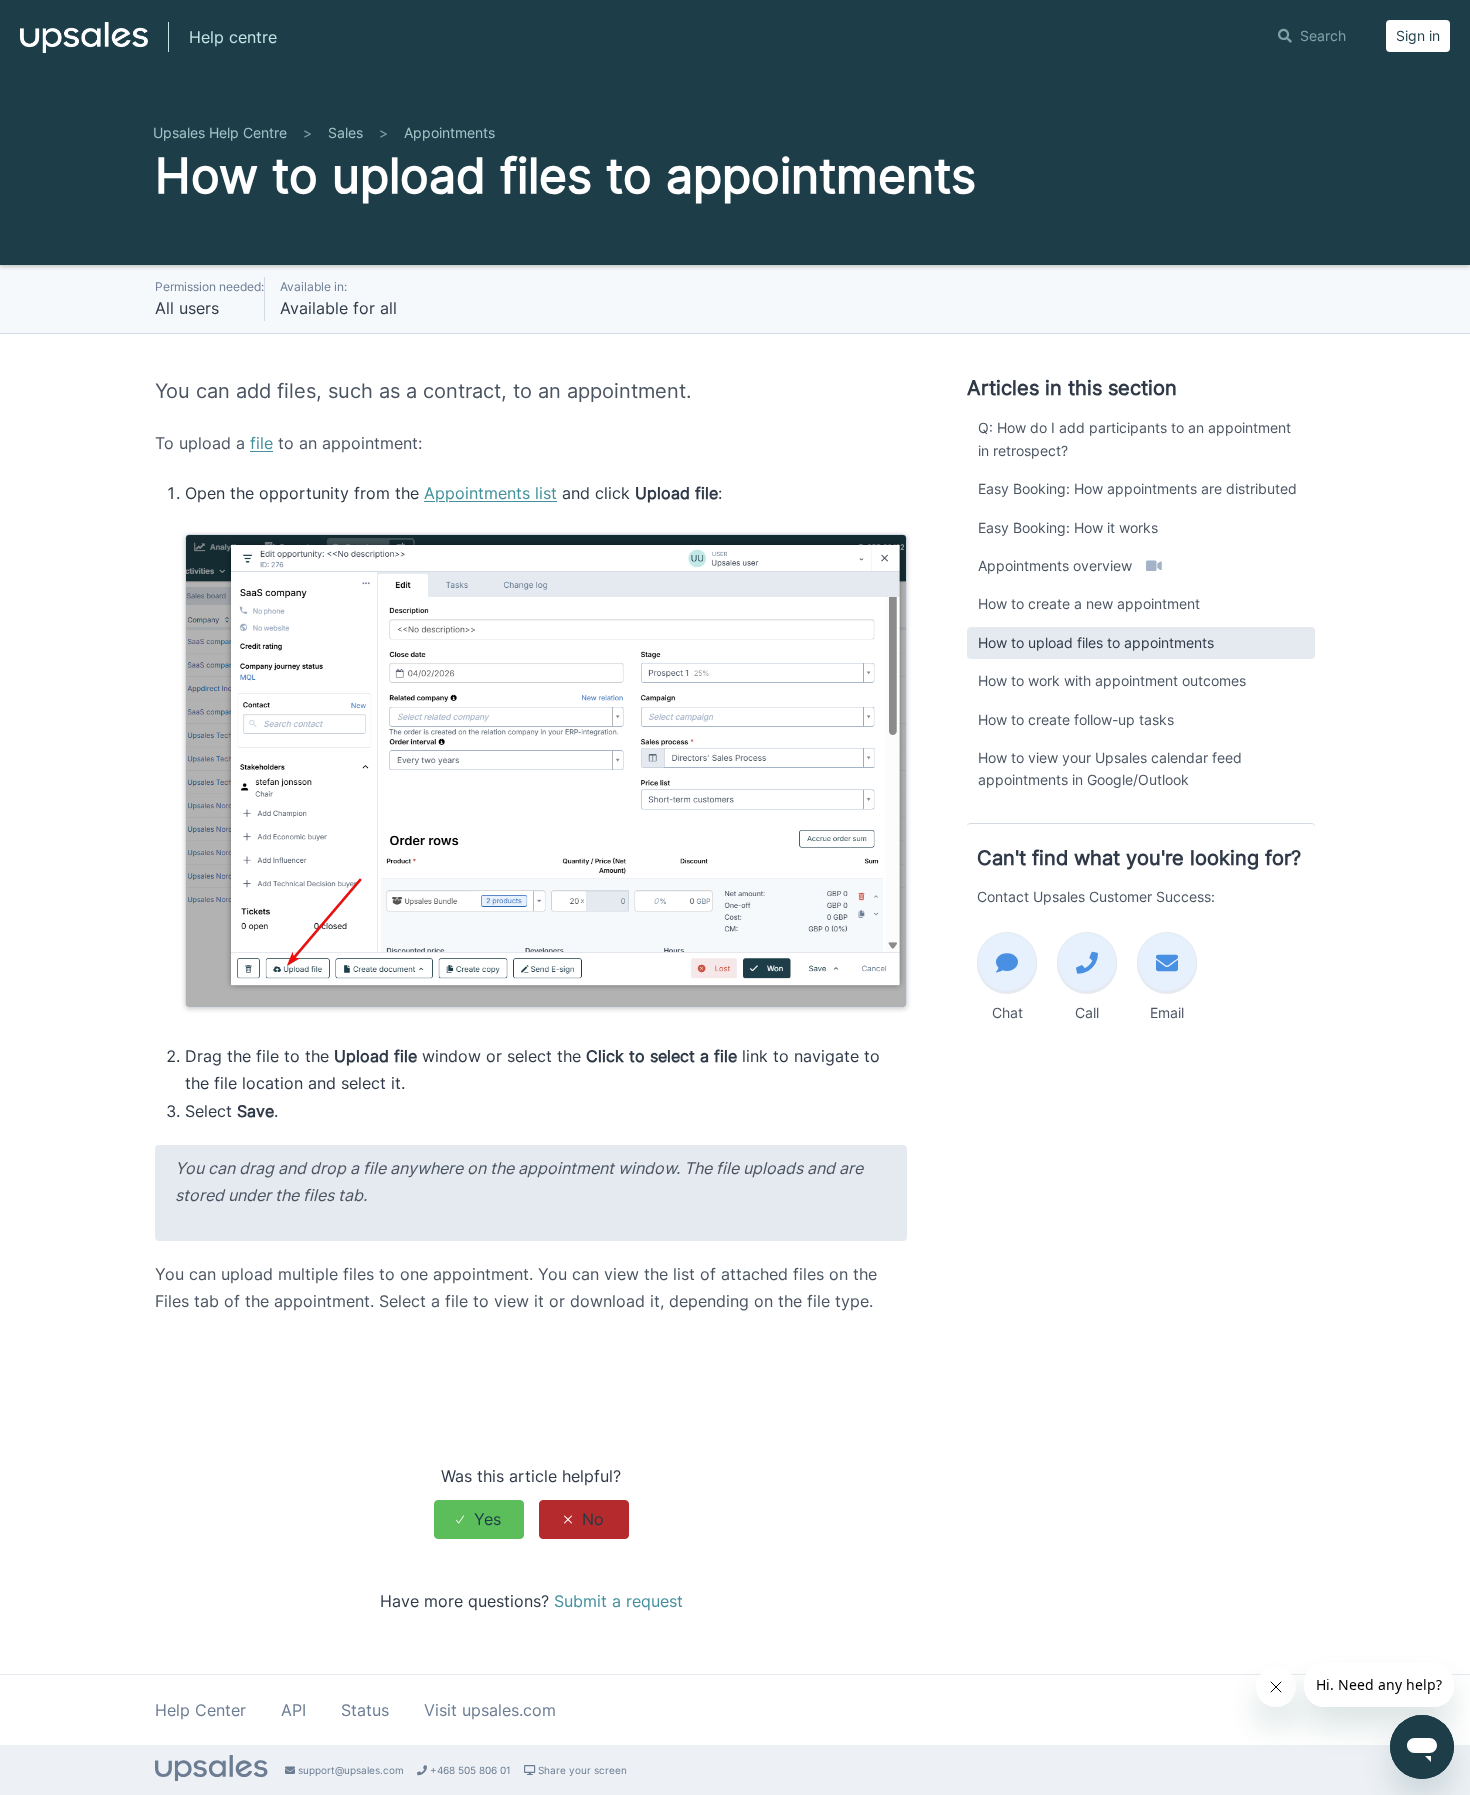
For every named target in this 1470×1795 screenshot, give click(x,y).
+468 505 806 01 (469, 1770)
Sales (345, 132)
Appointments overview (1057, 565)
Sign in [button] (1418, 35)
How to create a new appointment (1089, 603)
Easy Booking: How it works (1068, 527)
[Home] (84, 46)
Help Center (200, 1710)
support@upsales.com (349, 1770)
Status (365, 1710)
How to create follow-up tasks (1076, 719)
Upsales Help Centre (220, 132)
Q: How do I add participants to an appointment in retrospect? (1134, 438)
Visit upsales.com (490, 1710)
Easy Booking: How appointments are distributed (1137, 488)
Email (1167, 1012)
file (261, 443)
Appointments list (490, 493)
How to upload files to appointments (1096, 642)
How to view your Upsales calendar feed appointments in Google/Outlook (1110, 768)
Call (1087, 1012)
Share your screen (581, 1770)
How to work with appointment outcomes (1112, 680)
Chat (1007, 1012)
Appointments (449, 132)
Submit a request (618, 1601)
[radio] (479, 1519)
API (293, 1710)
